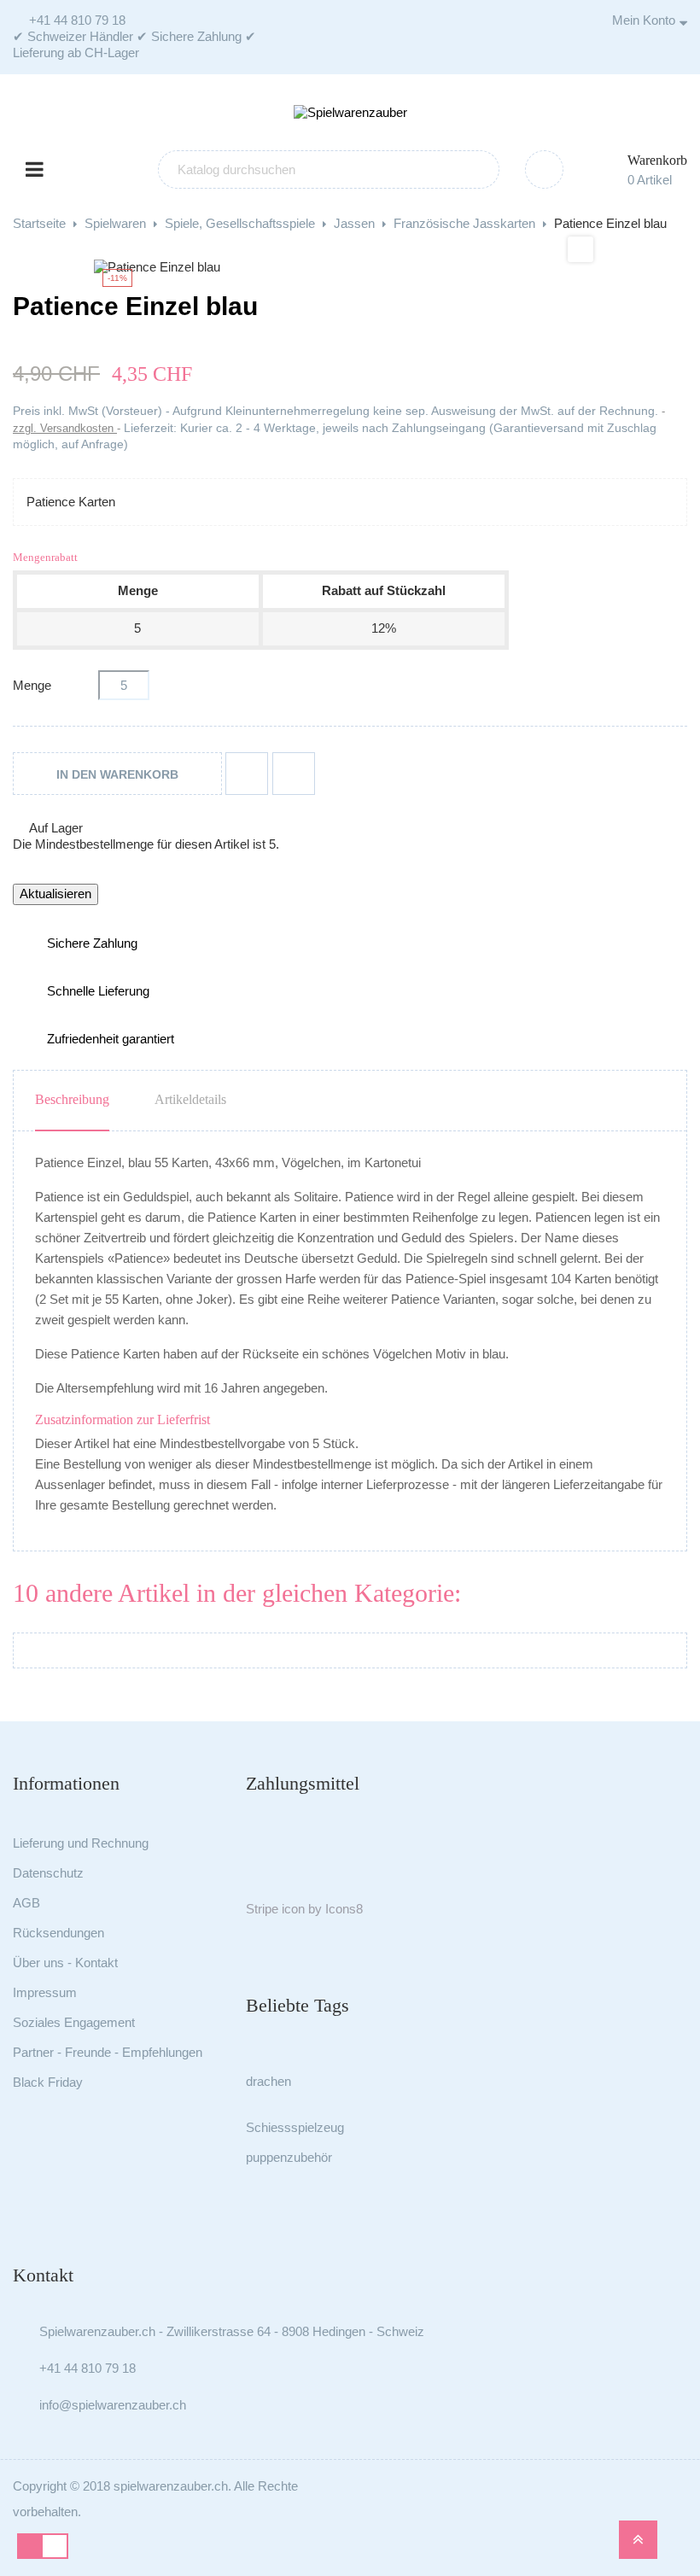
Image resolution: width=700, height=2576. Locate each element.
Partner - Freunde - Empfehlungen (108, 2052)
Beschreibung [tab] (72, 1099)
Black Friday (48, 2082)
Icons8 (344, 1909)
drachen (268, 2081)
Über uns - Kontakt (65, 1963)
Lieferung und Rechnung (81, 1843)
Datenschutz (48, 1873)
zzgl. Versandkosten (65, 428)
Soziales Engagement (74, 2022)
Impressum (45, 1992)
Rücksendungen (58, 1933)
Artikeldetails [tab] (190, 1099)
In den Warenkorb (117, 774)
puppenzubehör (289, 2157)
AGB (26, 1903)
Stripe (262, 1909)
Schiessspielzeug (295, 2127)
